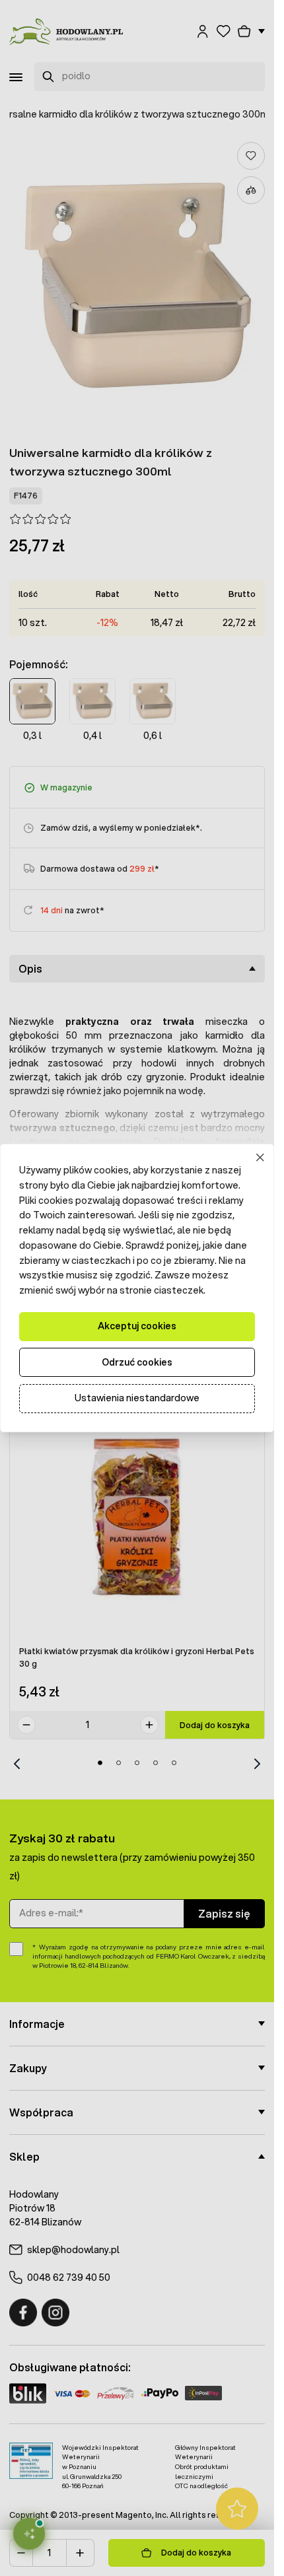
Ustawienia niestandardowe (137, 1398)
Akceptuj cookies (137, 1326)
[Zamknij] (261, 1158)
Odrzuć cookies (137, 1362)
